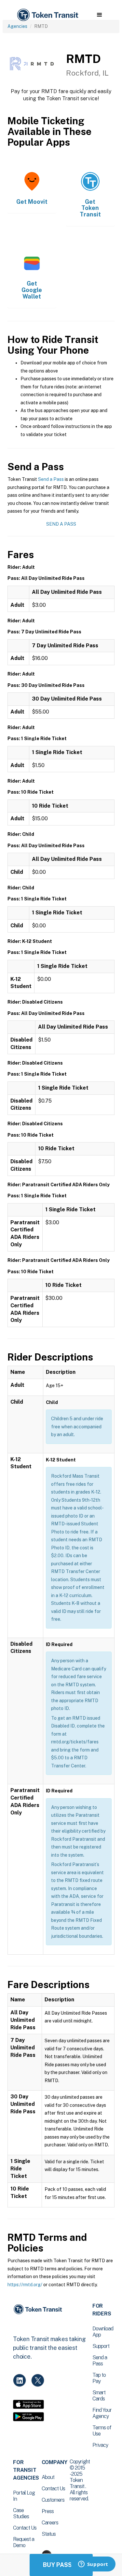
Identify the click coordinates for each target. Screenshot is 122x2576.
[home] (47, 15)
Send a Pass (51, 479)
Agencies (17, 26)
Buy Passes (61, 2565)
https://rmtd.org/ (25, 2285)
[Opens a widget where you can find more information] (93, 2565)
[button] (99, 15)
